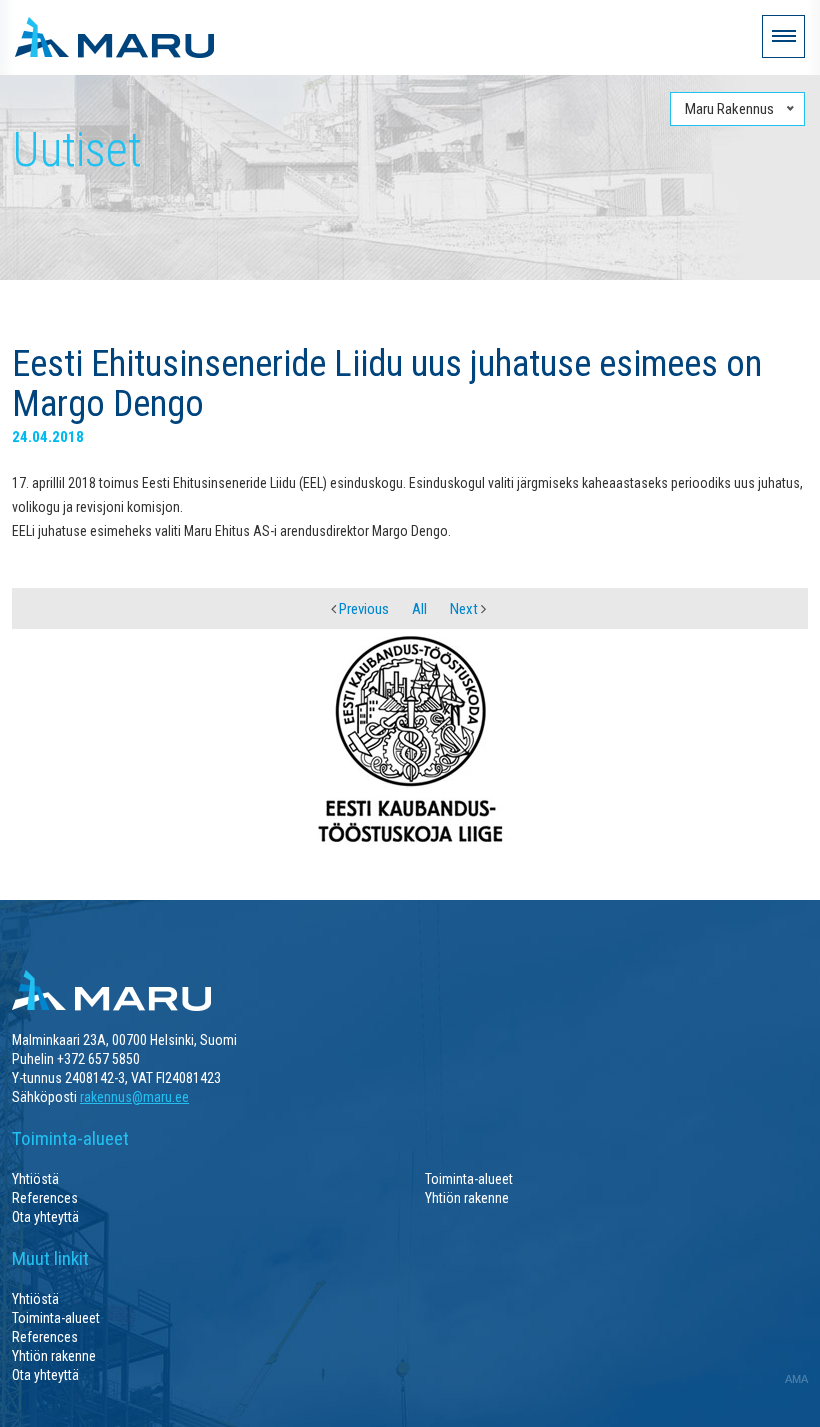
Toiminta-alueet (469, 1179)
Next (465, 609)
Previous (362, 609)
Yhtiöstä (35, 1179)
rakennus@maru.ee (134, 1097)
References (45, 1198)
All (419, 609)
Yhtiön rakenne (467, 1198)
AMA (796, 1379)
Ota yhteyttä (45, 1217)
